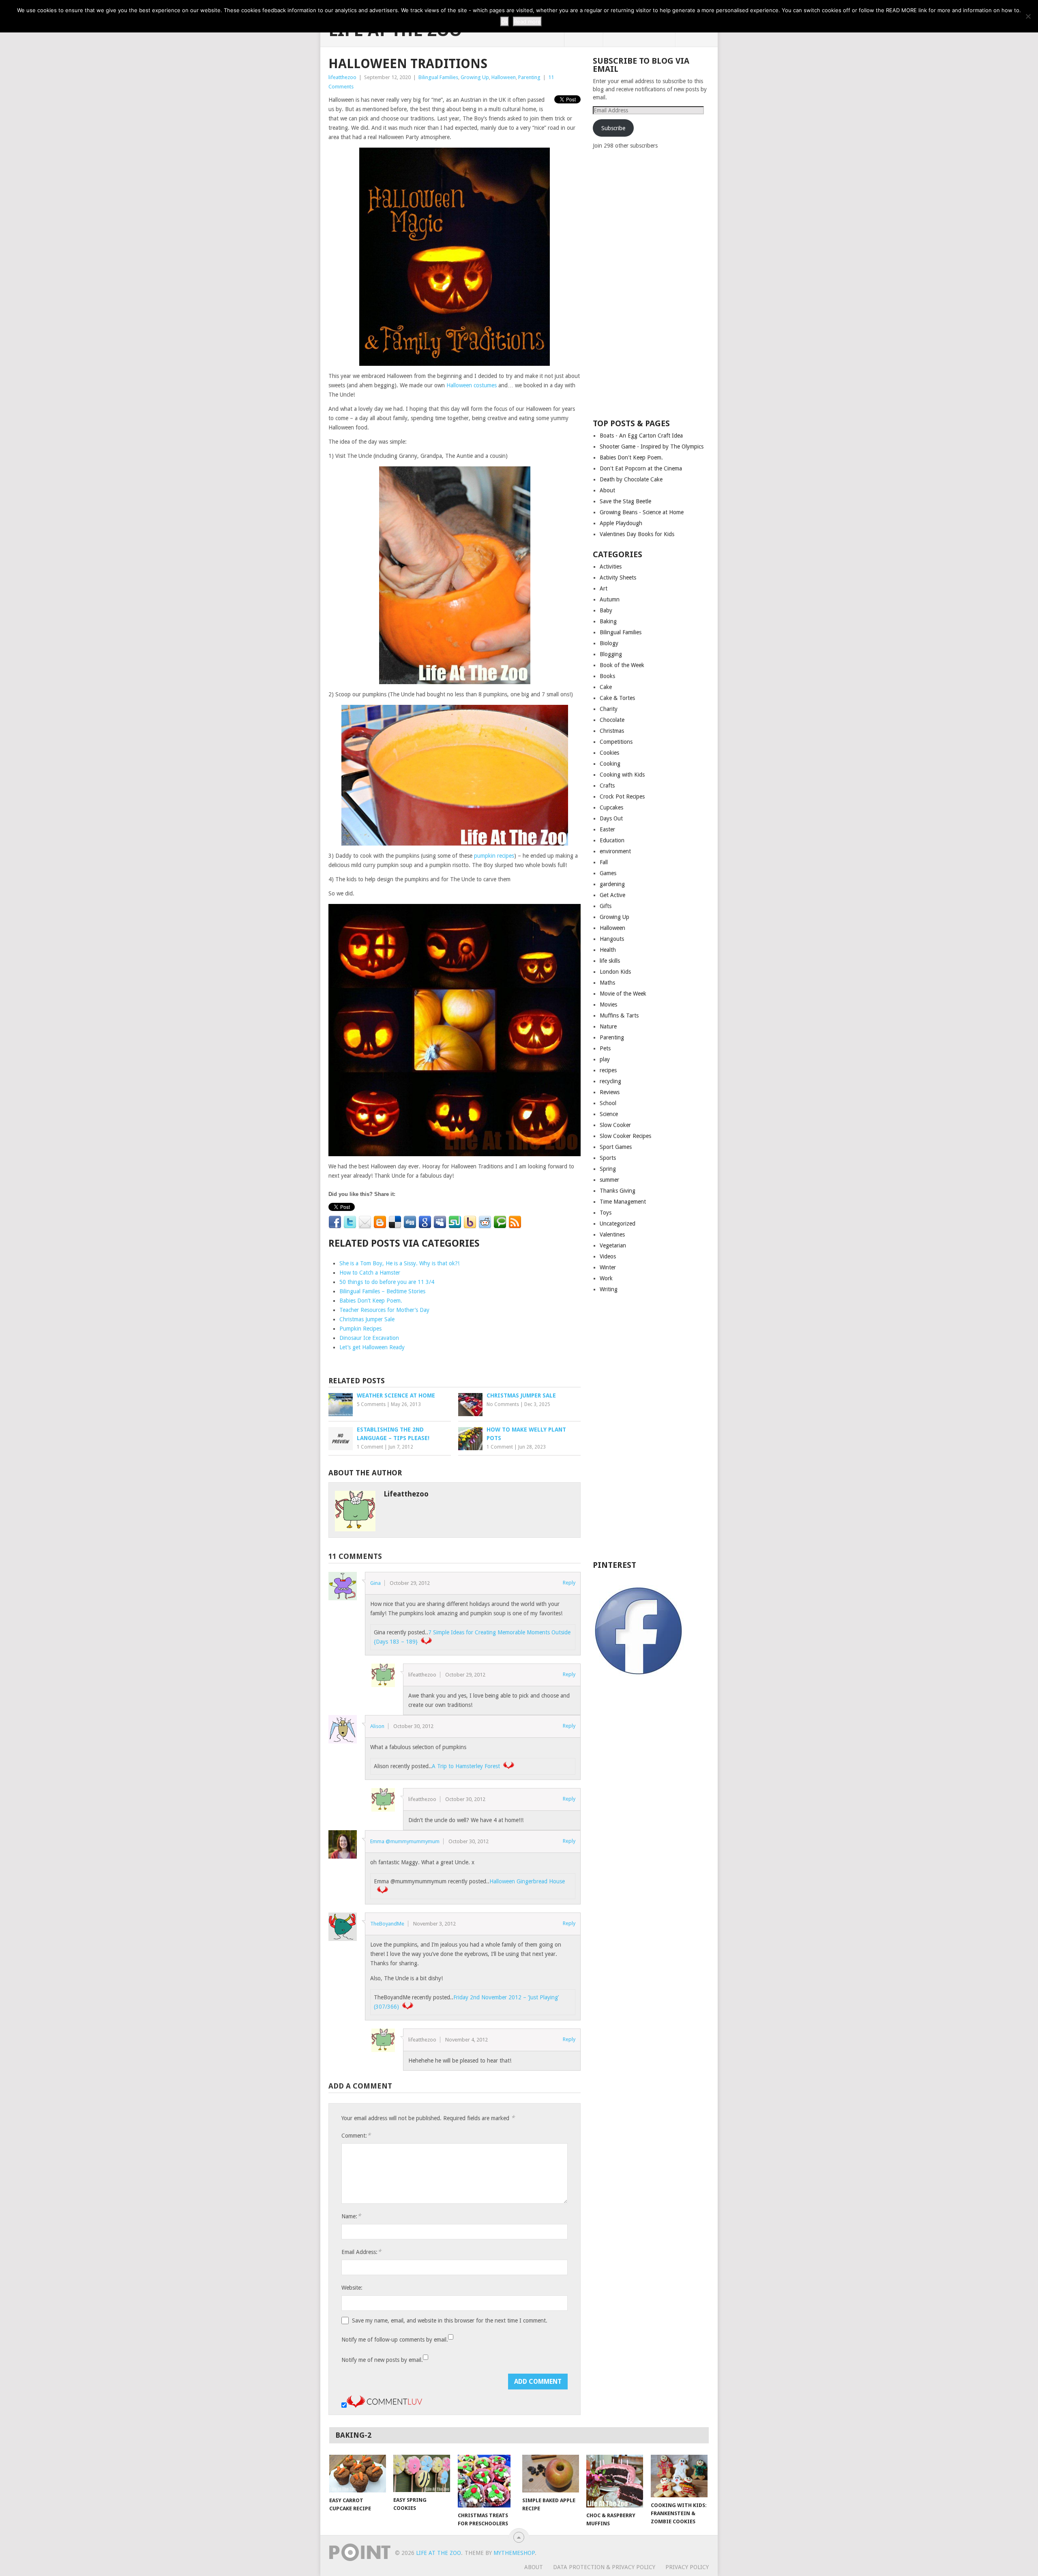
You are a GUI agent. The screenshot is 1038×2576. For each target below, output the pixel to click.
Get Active (612, 895)
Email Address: (361, 2252)
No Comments (503, 1404)
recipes (608, 1070)
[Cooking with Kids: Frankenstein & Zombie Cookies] (679, 2476)
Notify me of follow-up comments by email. (395, 2340)
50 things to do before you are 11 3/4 (387, 1282)
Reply (569, 1583)
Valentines (612, 1234)
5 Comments (371, 1404)
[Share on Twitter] (350, 1222)
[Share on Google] (425, 1222)
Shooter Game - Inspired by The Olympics (652, 447)
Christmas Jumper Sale (367, 1319)
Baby (606, 610)
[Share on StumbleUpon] (455, 1222)
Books (607, 676)
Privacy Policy (687, 2567)
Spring (608, 1169)
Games (608, 873)
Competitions (616, 742)
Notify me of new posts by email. (382, 2360)
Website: (352, 2288)
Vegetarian (613, 1245)
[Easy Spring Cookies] (422, 2473)
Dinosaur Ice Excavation (369, 1338)
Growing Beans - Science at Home (642, 512)
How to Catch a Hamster (370, 1273)
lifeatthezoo (342, 77)
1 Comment (370, 1447)
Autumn (610, 599)
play (605, 1059)
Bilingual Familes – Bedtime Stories (382, 1291)
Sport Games (616, 1147)
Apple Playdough (621, 523)
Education (612, 840)
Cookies (609, 753)
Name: (351, 2216)
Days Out (611, 818)
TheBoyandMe (387, 1924)
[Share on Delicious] (395, 1222)
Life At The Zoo (439, 2553)
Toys (606, 1213)
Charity (609, 709)
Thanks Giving (618, 1191)
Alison (377, 1726)
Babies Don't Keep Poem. (631, 457)
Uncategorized (618, 1224)
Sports (608, 1158)
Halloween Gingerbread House (527, 1881)
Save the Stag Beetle (625, 501)
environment (615, 851)
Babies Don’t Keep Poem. (371, 1301)
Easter (607, 829)
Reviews (610, 1092)
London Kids (615, 972)
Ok (505, 21)
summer (609, 1180)
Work (606, 1278)
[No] (1028, 16)
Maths (607, 983)
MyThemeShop (514, 2553)
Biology (609, 643)
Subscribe (613, 128)
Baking (608, 621)
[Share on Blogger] (380, 1222)
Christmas (612, 731)
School (608, 1103)
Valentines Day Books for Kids (637, 534)
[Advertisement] (654, 283)
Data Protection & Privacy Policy (604, 2567)
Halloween (504, 77)
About (607, 490)
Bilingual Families (438, 77)
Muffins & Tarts (619, 1015)
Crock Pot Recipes (622, 796)
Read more (527, 21)
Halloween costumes (472, 385)
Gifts (606, 906)
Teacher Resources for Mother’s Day (384, 1310)
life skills (610, 961)
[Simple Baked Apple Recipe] (551, 2474)
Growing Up (475, 77)
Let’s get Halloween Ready (372, 1347)
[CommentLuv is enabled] (384, 2406)
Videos (608, 1256)
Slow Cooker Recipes (625, 1136)
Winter (608, 1267)
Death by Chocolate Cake (631, 479)
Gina (375, 1583)
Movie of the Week (623, 994)
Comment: (356, 2135)
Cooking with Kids (622, 775)
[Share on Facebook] (335, 1222)
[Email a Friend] (365, 1222)
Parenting (529, 77)
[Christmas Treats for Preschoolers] (486, 2481)
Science (609, 1114)
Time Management (623, 1202)
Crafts (607, 786)
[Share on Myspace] (440, 1222)
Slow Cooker (615, 1125)
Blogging (611, 654)
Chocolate (612, 720)
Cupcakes (611, 807)
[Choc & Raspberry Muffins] (615, 2481)
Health (608, 950)
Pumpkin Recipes (360, 1329)
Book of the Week (622, 665)
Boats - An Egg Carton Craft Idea (641, 436)
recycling (610, 1081)
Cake (606, 687)
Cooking (610, 764)
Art (604, 588)
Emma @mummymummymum (405, 1841)
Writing (609, 1289)
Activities (611, 567)
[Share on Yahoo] (470, 1222)
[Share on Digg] (410, 1222)
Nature (608, 1026)
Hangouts (612, 939)
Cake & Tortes (617, 698)
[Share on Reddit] (485, 1222)
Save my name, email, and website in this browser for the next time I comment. (450, 2321)
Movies (608, 1005)
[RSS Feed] (515, 1222)
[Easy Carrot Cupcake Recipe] (358, 2474)
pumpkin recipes (494, 856)
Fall (604, 862)
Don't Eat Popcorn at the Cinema (641, 468)
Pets (605, 1048)
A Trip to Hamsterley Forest (466, 1766)
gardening (612, 884)
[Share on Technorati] (500, 1222)
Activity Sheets (618, 577)
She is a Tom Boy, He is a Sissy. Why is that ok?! (399, 1263)
